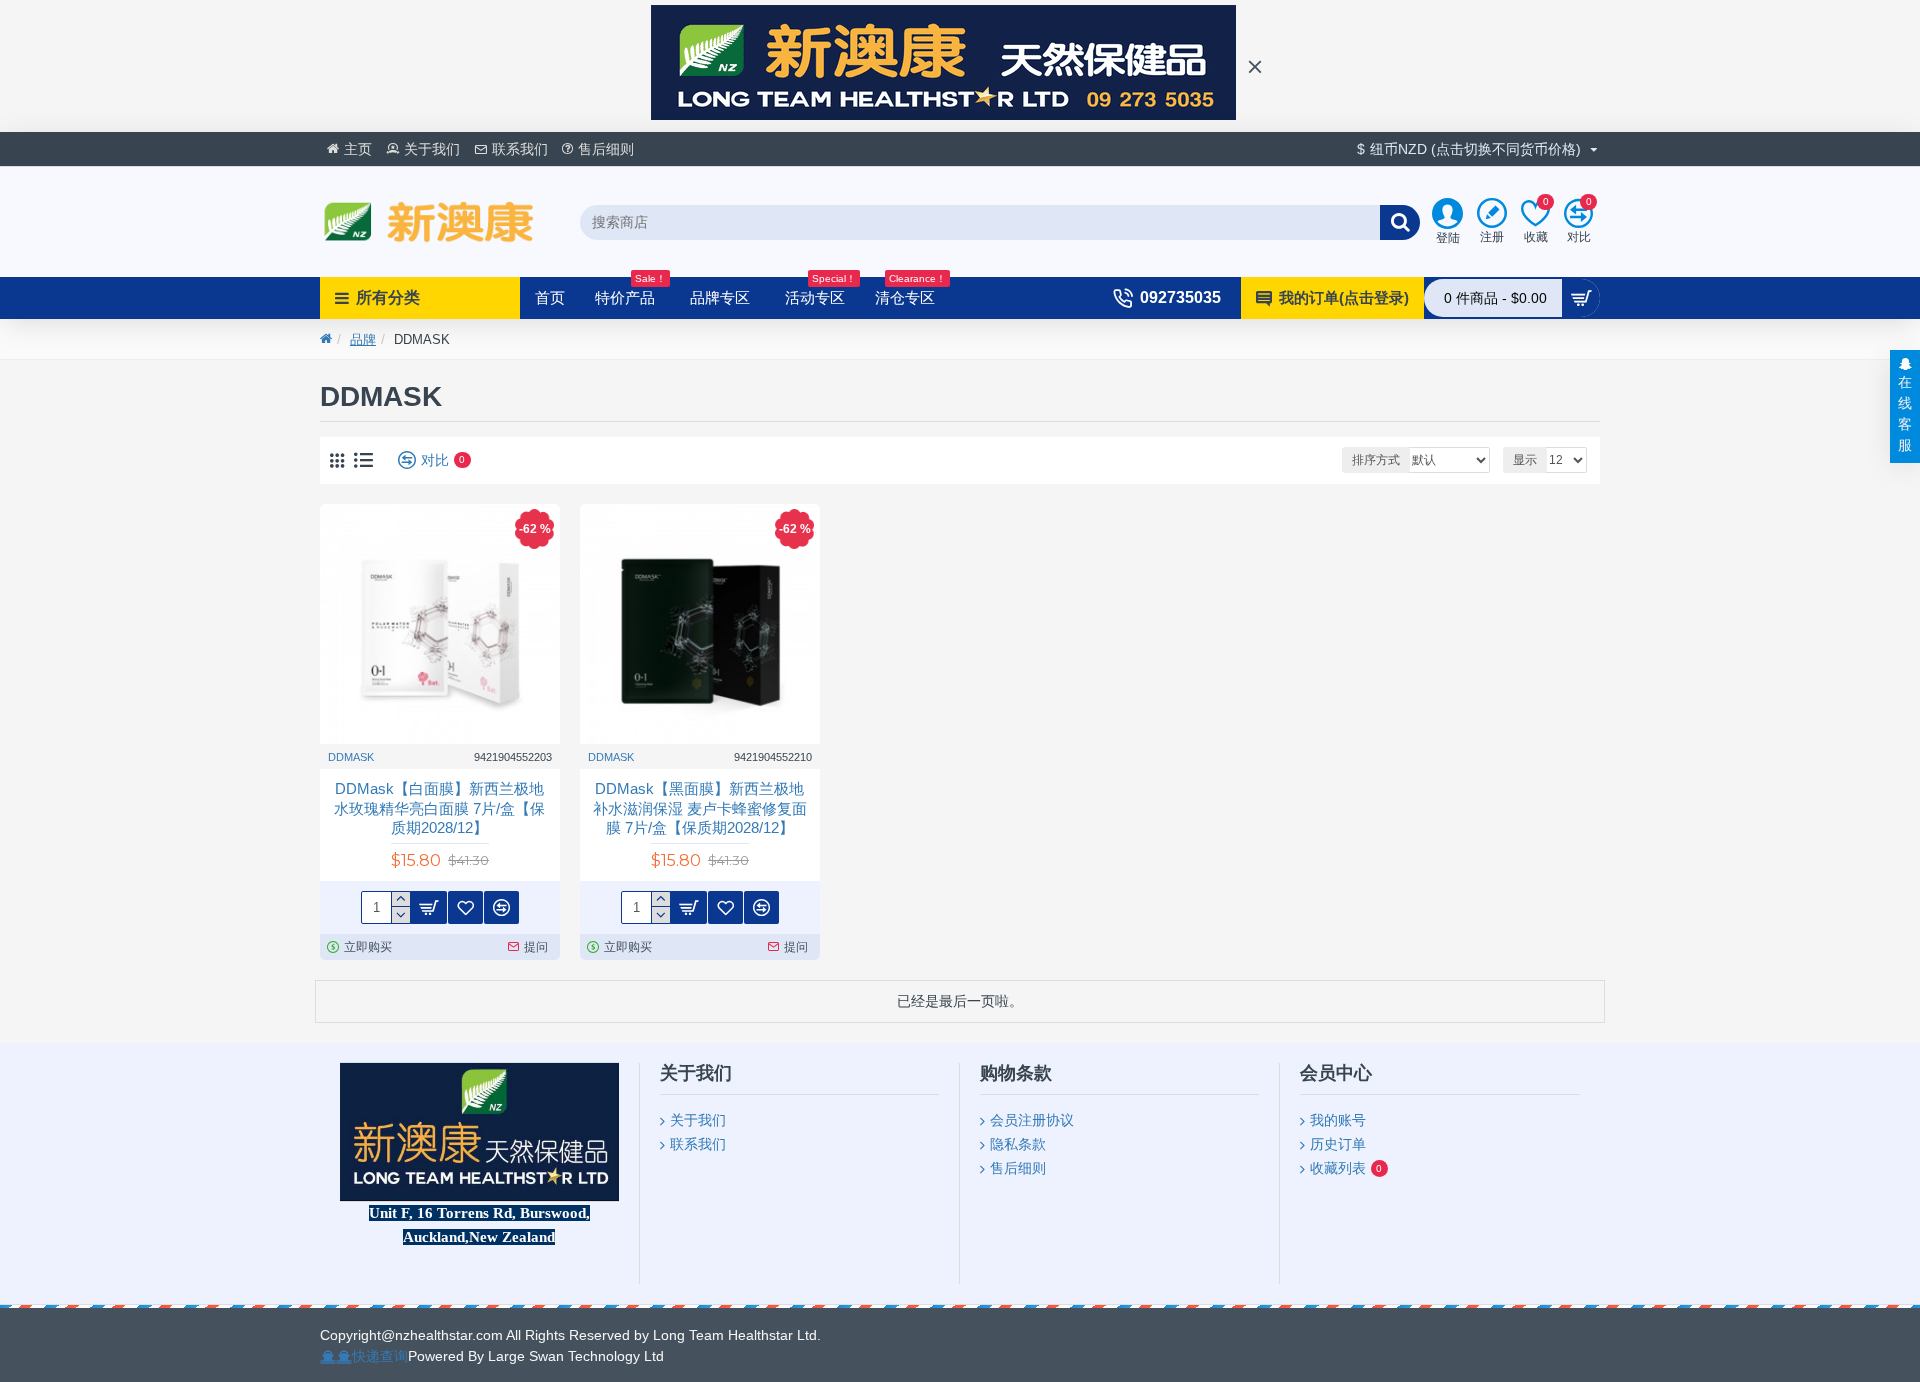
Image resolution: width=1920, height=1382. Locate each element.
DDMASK (351, 757)
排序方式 (1376, 460)
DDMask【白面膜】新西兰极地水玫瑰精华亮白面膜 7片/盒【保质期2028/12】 (439, 808)
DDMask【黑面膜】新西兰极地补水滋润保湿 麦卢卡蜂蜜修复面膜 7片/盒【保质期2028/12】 (700, 808)
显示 (1525, 460)
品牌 (363, 339)
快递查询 (380, 1356)
